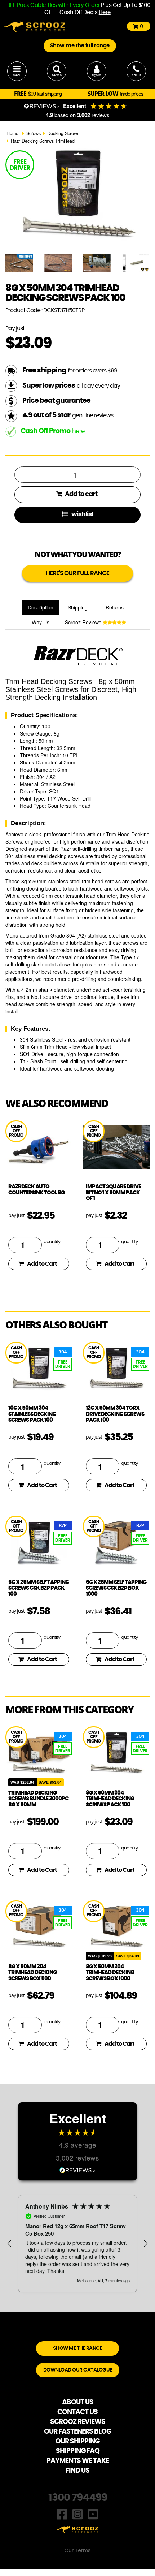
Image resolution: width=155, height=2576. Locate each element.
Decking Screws (63, 133)
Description (41, 607)
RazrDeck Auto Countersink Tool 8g (36, 1190)
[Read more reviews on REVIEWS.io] (77, 2169)
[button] (10, 2244)
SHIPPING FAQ (78, 2451)
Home (12, 133)
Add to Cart (42, 1264)
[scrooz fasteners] (35, 26)
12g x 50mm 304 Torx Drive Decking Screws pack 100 (115, 1414)
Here (105, 12)
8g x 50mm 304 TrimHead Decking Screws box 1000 (110, 1973)
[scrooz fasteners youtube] (93, 2513)
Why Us (41, 622)
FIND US (77, 2471)
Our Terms (77, 2551)
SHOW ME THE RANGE (78, 2348)
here (78, 431)
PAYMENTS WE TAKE (78, 2461)
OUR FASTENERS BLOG (77, 2432)
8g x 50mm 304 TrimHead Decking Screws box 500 (32, 1973)
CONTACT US (77, 2412)
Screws (34, 133)
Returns (115, 607)
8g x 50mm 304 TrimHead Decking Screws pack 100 (110, 1799)
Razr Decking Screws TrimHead (43, 141)
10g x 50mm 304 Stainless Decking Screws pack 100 (32, 1414)
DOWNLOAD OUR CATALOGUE (78, 2370)
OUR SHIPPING (77, 2441)
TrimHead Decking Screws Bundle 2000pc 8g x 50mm (38, 1799)
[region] (77, 2244)
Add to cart (81, 494)
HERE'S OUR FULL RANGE (77, 573)
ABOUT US (78, 2402)
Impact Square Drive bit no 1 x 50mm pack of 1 (113, 1193)
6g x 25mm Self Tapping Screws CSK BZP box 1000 (116, 1588)
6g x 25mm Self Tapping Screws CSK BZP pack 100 (39, 1588)
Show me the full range (80, 46)
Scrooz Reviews (84, 622)
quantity (52, 1242)
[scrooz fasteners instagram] (77, 2513)
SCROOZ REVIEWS (78, 2422)
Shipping (78, 607)
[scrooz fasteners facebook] (62, 2513)
